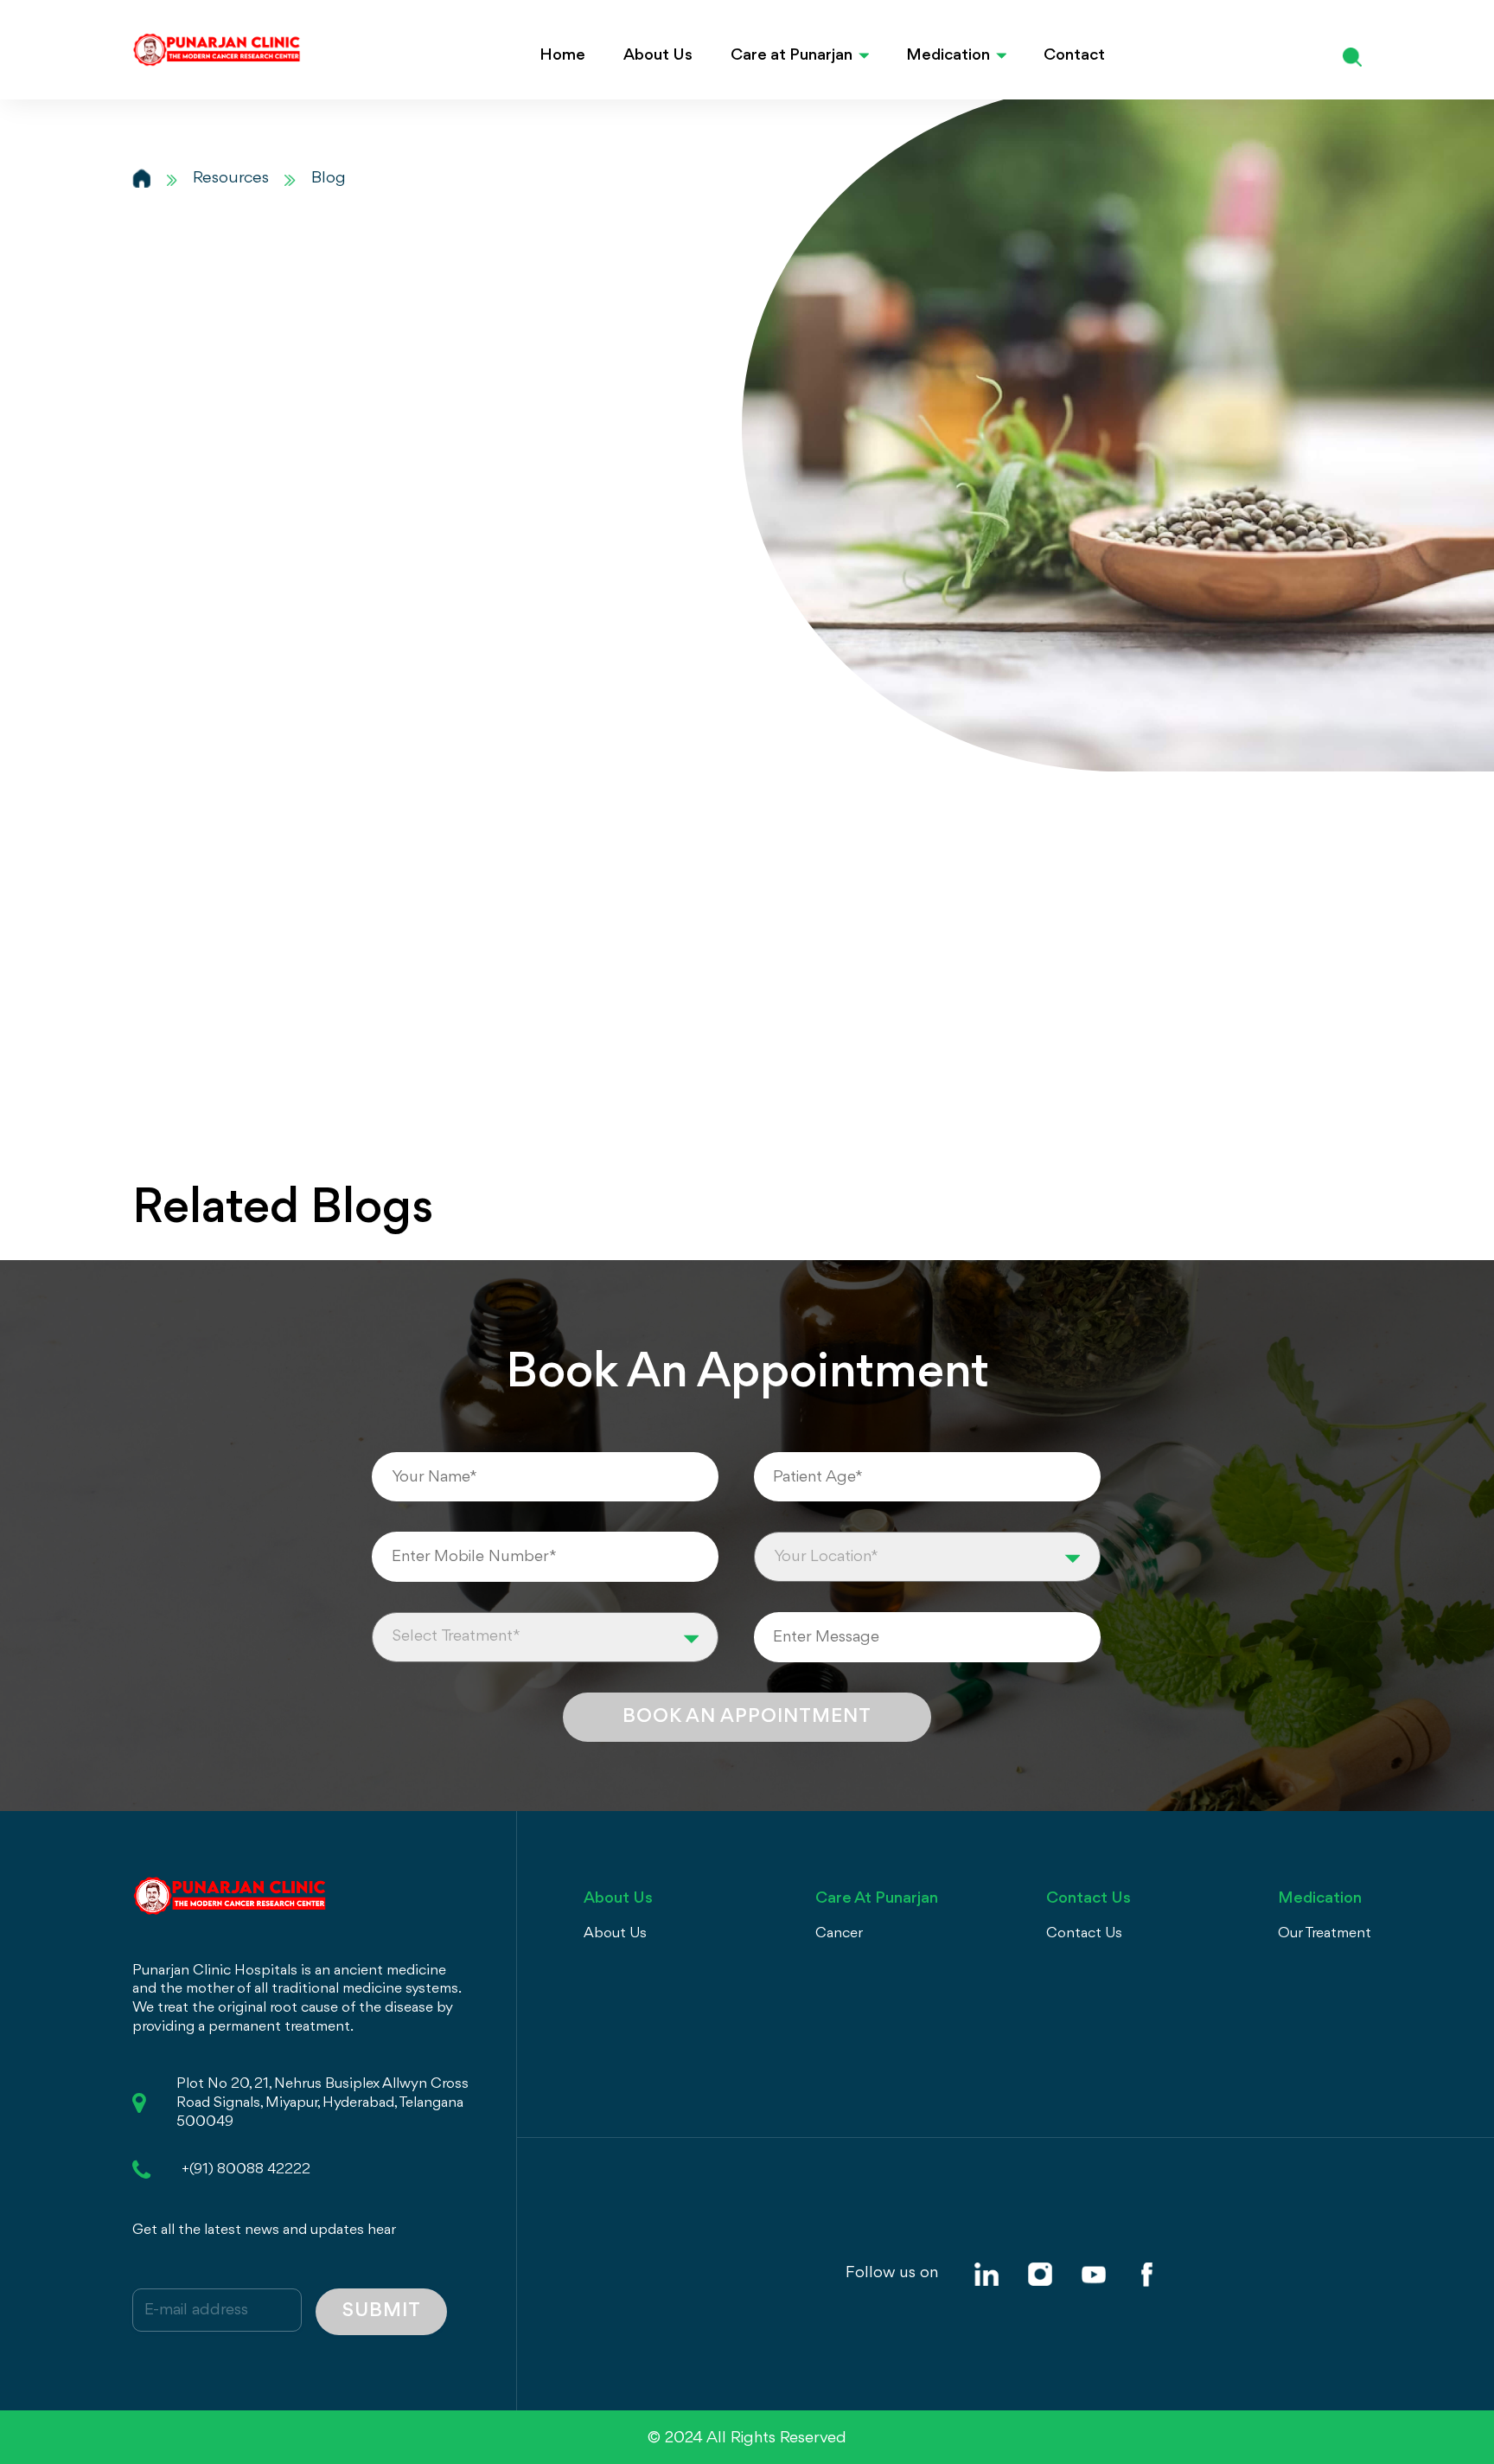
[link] (986, 2274)
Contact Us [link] (1084, 1933)
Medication (948, 55)
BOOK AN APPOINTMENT (747, 1717)
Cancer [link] (839, 1933)
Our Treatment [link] (1325, 1933)
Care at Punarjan (792, 55)
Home (562, 55)
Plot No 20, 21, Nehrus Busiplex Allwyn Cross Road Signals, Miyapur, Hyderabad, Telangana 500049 (322, 2102)
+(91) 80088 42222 (246, 2170)
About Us (658, 55)
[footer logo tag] (230, 1894)
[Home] (142, 178)
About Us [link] (615, 1933)
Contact (1074, 55)
